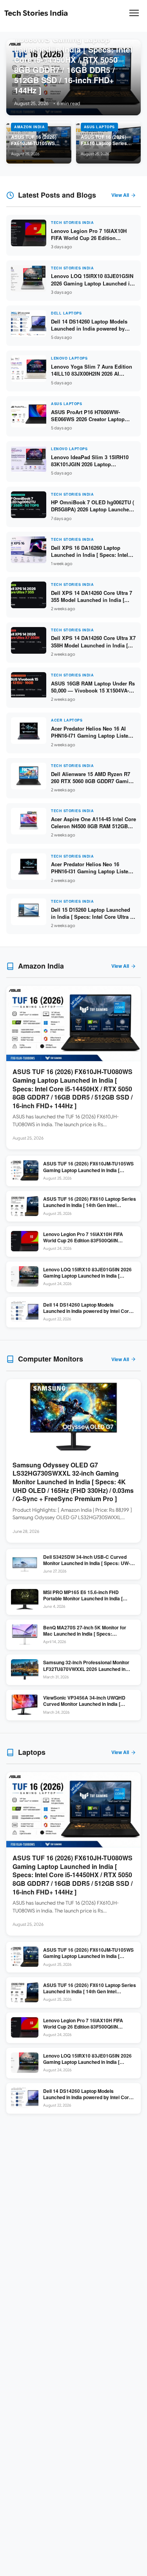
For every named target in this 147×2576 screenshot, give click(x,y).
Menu (134, 16)
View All (120, 195)
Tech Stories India (36, 13)
